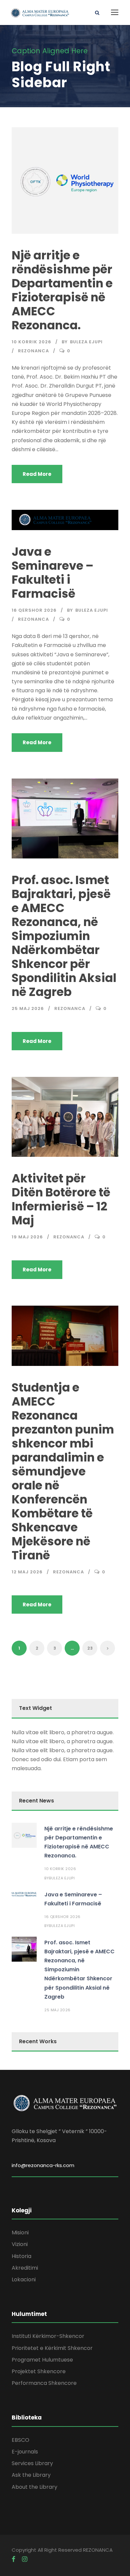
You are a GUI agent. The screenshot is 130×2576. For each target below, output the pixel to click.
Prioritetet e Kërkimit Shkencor (52, 2348)
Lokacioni (24, 2279)
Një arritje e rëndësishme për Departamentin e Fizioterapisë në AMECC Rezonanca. (62, 290)
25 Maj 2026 (28, 1008)
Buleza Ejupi (86, 342)
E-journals (25, 2452)
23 (90, 1648)
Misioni (20, 2233)
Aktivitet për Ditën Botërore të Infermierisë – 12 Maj (61, 1199)
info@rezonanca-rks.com (43, 2165)
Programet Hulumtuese (42, 2360)
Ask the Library (31, 2475)
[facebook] (13, 2559)
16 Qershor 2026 (34, 610)
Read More (37, 474)
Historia (21, 2256)
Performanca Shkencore (44, 2383)
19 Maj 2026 (27, 1237)
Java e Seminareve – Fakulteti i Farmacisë (52, 573)
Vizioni (20, 2244)
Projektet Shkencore (39, 2371)
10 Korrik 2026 (31, 342)
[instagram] (25, 2559)
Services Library (32, 2463)
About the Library (34, 2487)
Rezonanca (33, 351)
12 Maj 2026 (27, 1572)
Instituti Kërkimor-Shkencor (48, 2336)
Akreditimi (25, 2268)
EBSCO (20, 2440)
